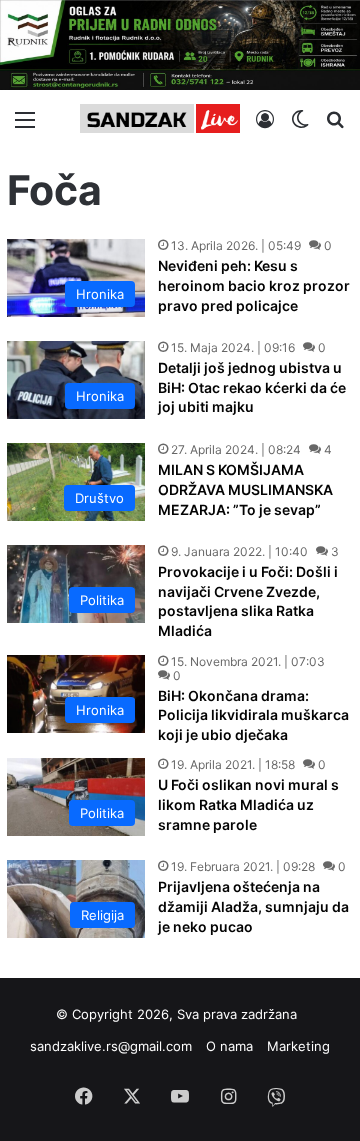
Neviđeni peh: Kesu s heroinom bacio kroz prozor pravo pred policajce (254, 285)
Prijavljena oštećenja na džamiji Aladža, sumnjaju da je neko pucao (253, 906)
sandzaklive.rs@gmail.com (111, 1046)
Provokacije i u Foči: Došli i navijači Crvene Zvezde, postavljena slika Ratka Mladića (248, 601)
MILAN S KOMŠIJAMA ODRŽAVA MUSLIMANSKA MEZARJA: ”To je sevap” (245, 489)
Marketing (298, 1046)
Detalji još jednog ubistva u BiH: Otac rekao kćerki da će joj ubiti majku (252, 387)
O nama (229, 1046)
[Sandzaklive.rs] (160, 118)
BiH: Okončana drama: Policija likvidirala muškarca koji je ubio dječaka (253, 715)
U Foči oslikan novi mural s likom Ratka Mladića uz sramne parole (248, 804)
